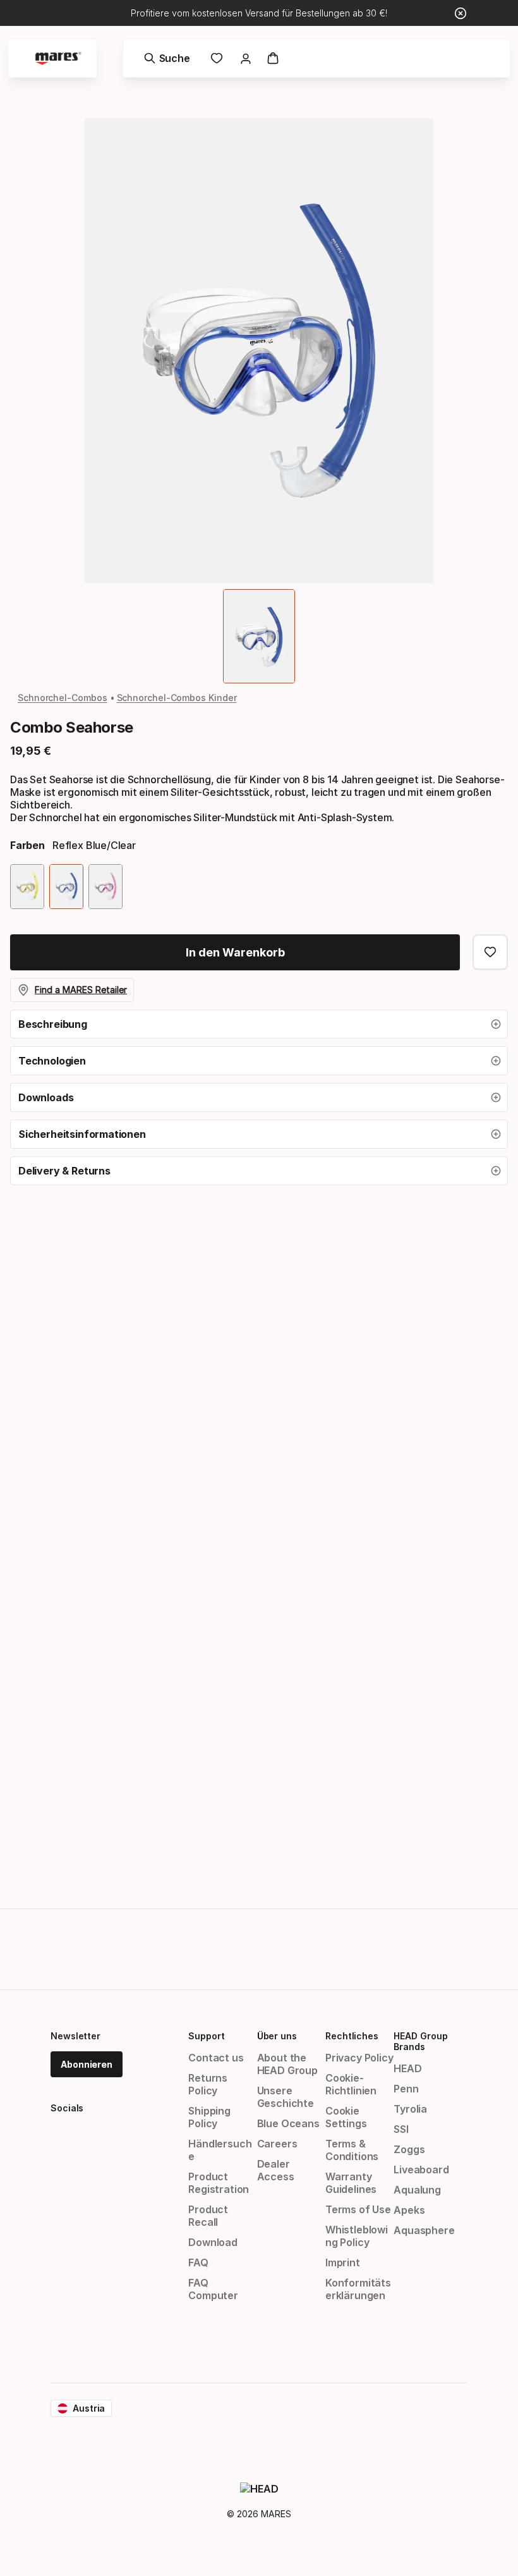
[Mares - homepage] (58, 58)
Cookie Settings (346, 2117)
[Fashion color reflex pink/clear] (105, 887)
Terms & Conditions (352, 2150)
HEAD (407, 2068)
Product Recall (208, 2216)
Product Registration (219, 2183)
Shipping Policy (209, 2117)
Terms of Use (358, 2209)
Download (213, 2242)
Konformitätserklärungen (358, 2289)
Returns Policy (208, 2084)
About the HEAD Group (287, 2064)
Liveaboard (421, 2170)
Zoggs (409, 2149)
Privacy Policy (359, 2058)
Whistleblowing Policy (357, 2236)
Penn (406, 2089)
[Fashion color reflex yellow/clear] (27, 887)
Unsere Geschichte (286, 2097)
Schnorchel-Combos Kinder (177, 698)
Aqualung (417, 2190)
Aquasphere (424, 2230)
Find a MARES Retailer (81, 990)
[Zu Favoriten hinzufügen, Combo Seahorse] (490, 952)
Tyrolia (410, 2109)
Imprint (343, 2262)
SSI (401, 2129)
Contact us (216, 2058)
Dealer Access (276, 2170)
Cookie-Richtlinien (351, 2084)
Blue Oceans (288, 2123)
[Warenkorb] (273, 58)
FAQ (198, 2262)
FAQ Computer (213, 2289)
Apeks (409, 2210)
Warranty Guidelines (351, 2183)
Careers (277, 2144)
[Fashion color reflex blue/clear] (66, 887)
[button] (259, 1024)
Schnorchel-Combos (63, 698)
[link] (217, 58)
